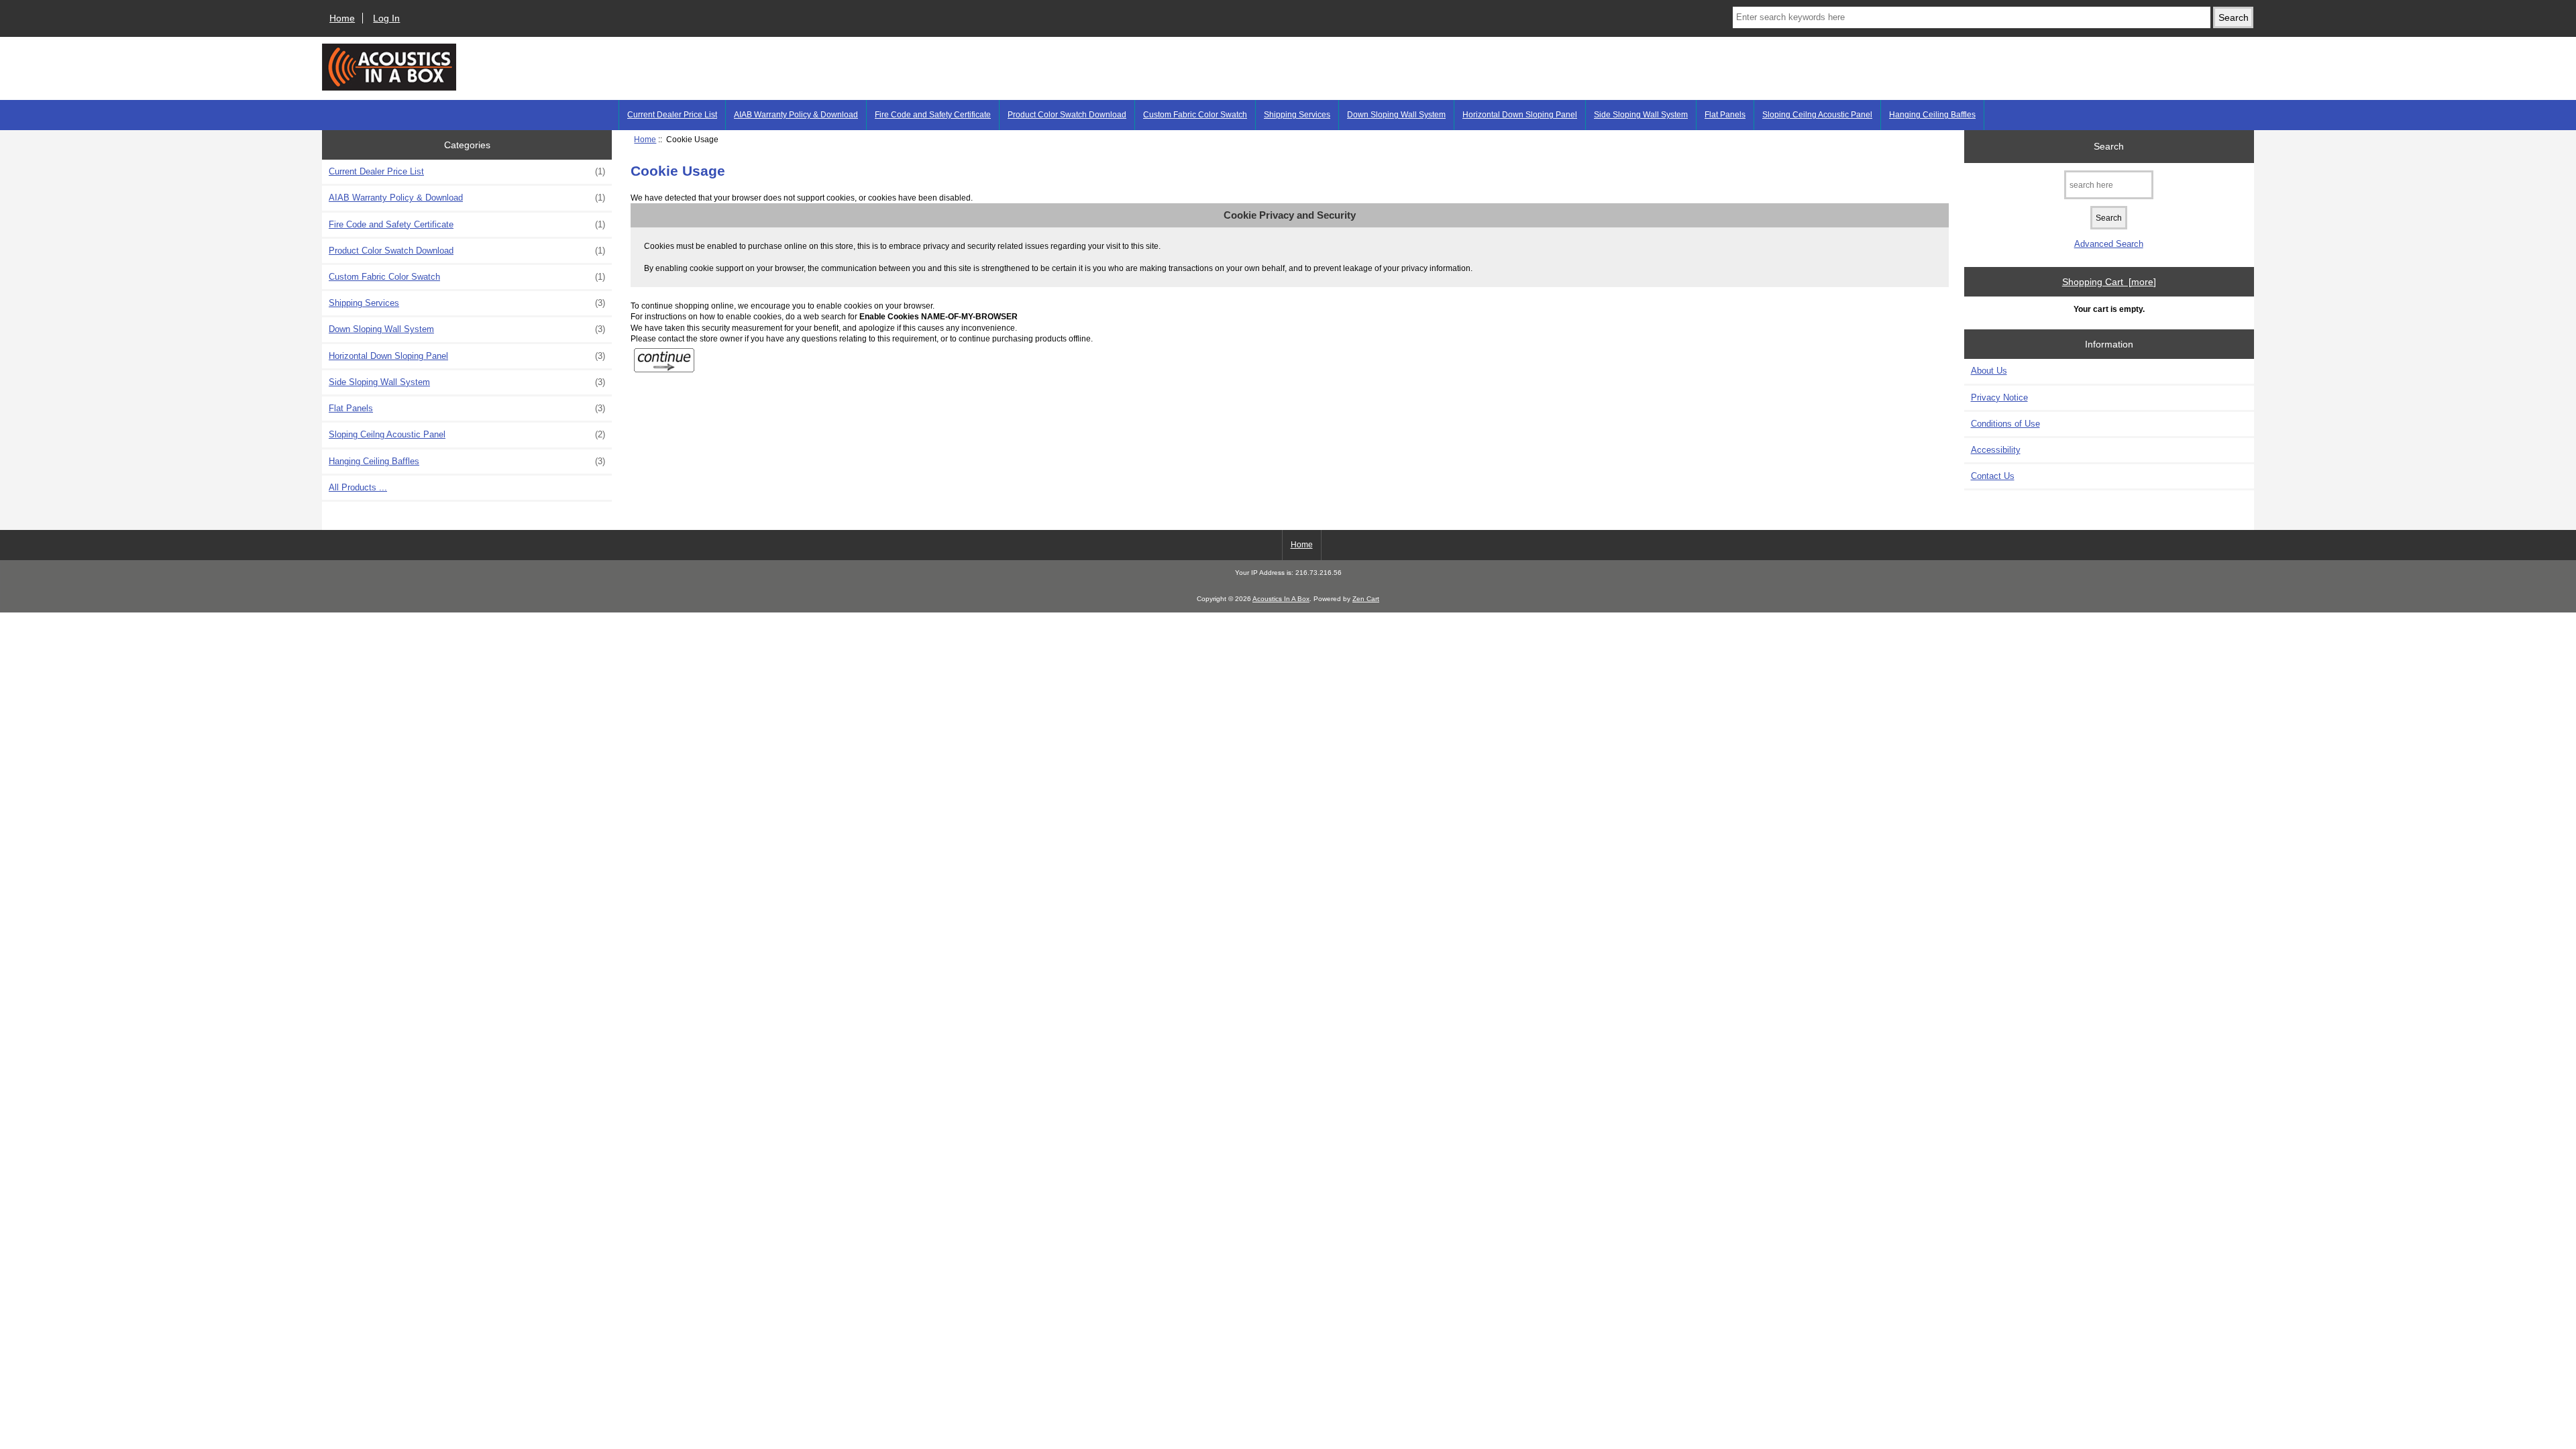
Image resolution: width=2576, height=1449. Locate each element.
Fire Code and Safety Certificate (933, 115)
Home (342, 18)
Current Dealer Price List (672, 115)
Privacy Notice (1999, 397)
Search (2109, 146)
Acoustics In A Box (1281, 599)
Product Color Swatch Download (1067, 115)
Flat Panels (1725, 115)
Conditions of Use (2005, 424)
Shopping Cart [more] (2109, 282)
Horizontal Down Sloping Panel (1520, 115)
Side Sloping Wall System (1641, 115)
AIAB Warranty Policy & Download (796, 115)
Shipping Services (1297, 115)
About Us (1989, 371)
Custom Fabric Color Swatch (1195, 115)
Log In (386, 18)
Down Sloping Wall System (1396, 115)
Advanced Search (2109, 244)
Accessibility (1996, 450)
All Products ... (358, 487)
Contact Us (1993, 476)
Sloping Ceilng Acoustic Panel (1817, 115)
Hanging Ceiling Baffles (1932, 115)
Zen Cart (1366, 599)
